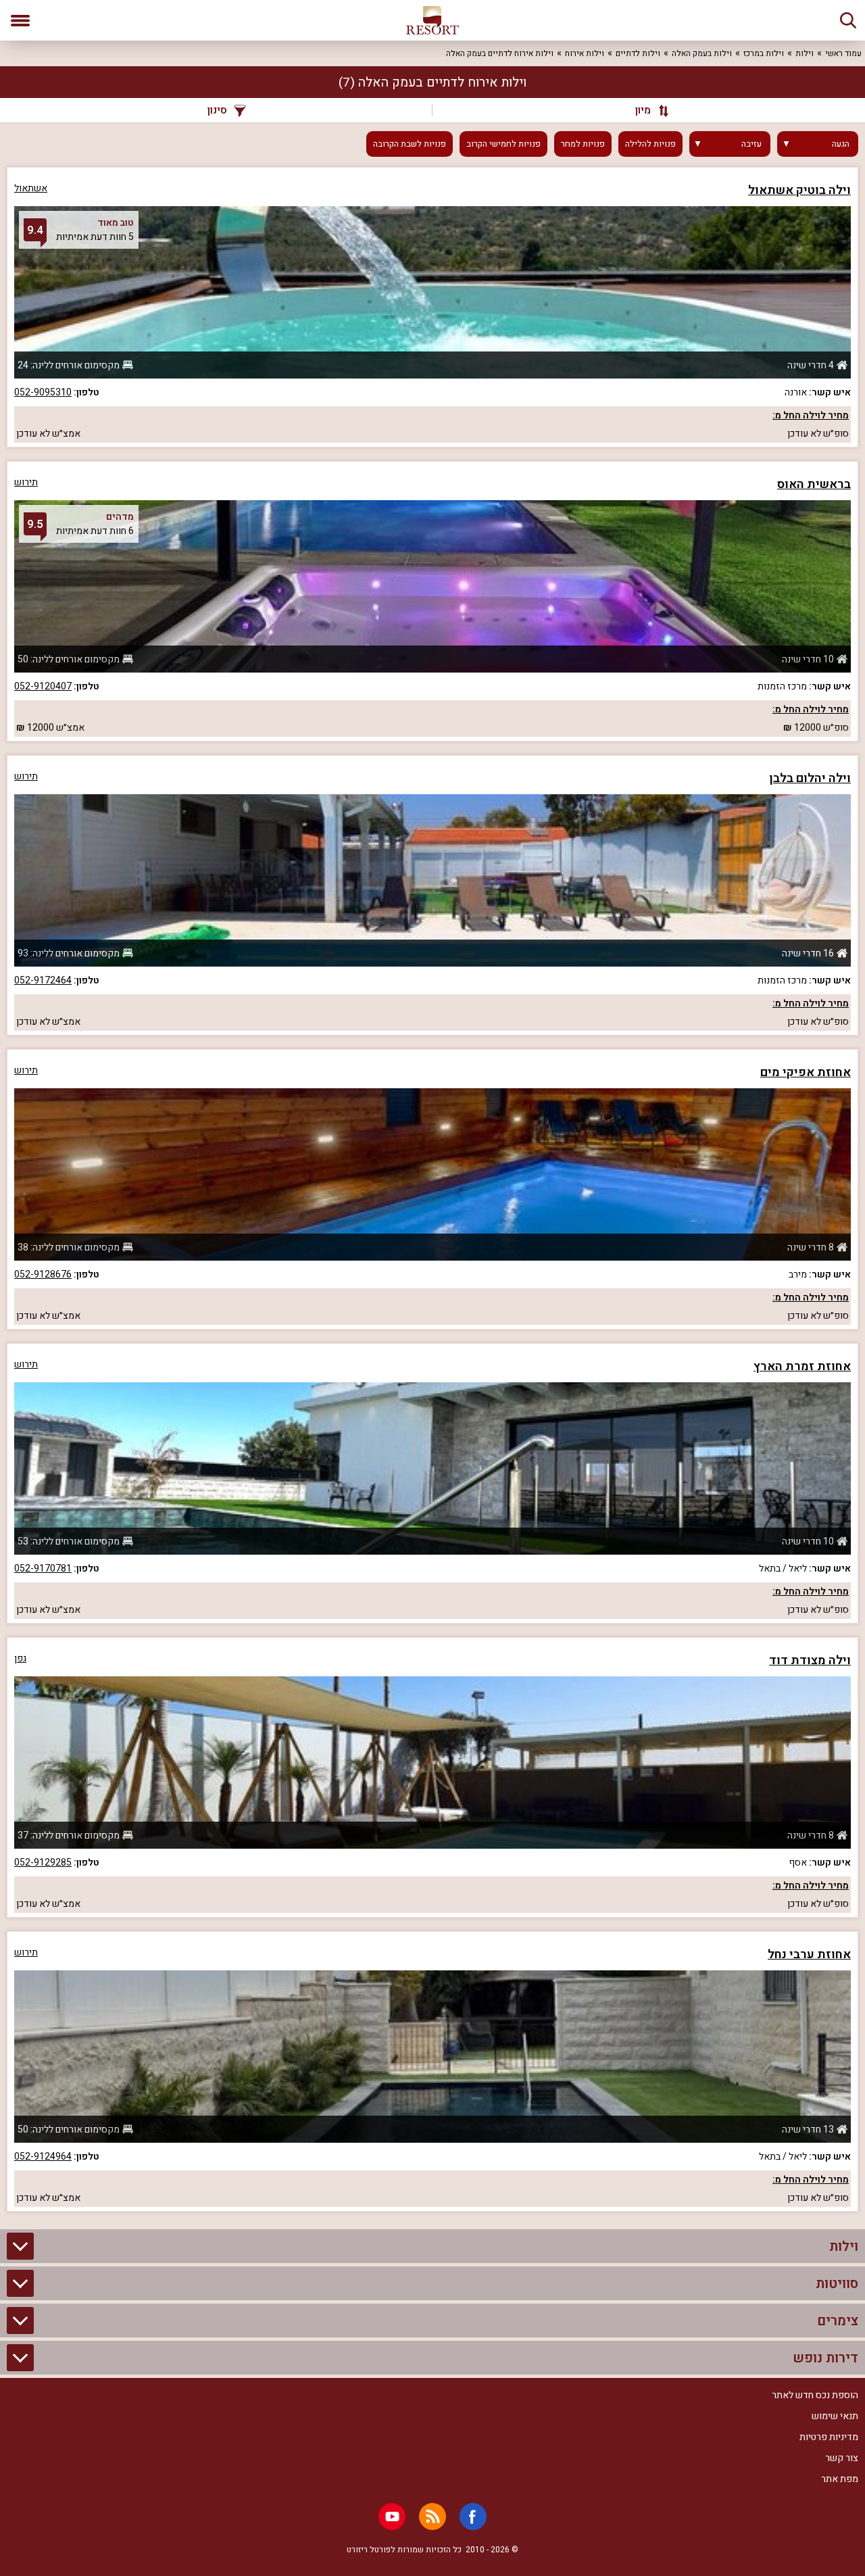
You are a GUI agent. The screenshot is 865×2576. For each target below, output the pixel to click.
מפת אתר (840, 2479)
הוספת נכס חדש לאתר (815, 2395)
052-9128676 (43, 1274)
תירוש (26, 482)
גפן (20, 1658)
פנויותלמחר (583, 144)
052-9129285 (43, 1863)
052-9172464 (43, 980)
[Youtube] (392, 2517)
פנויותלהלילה (650, 144)
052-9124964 (43, 2157)
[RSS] (432, 2517)
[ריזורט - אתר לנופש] (432, 20)
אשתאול (31, 188)
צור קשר (842, 2458)
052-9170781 (43, 1569)
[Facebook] (473, 2517)
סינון (217, 110)
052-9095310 (43, 392)
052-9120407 (43, 686)
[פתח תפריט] (20, 20)
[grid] (432, 1189)
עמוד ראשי (843, 53)
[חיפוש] (848, 20)
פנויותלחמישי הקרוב (503, 144)
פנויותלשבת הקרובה (410, 144)
